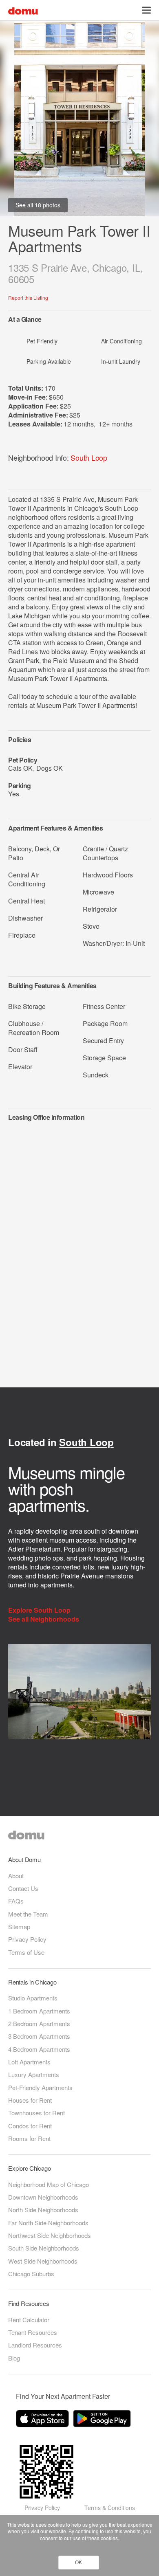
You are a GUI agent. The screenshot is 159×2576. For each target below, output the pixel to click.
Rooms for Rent (29, 2138)
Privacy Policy (27, 1939)
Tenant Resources (33, 2332)
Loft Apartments (29, 2062)
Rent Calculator (29, 2320)
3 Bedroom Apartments (39, 2036)
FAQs (16, 1901)
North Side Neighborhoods (43, 2210)
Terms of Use (26, 1952)
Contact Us (23, 1888)
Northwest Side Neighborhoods (50, 2235)
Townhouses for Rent (36, 2113)
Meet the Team (28, 1914)
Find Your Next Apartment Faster (63, 2396)
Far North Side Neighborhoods (48, 2223)
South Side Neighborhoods (44, 2248)
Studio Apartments (33, 1998)
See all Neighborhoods (44, 1619)
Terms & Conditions (110, 2508)
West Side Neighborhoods (43, 2261)
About (16, 1876)
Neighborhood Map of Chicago (49, 2184)
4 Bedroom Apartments (39, 2049)
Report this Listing (28, 298)
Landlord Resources (35, 2345)
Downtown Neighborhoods (43, 2197)
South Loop (89, 457)
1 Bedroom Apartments (39, 2011)
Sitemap (19, 1927)
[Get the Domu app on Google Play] (103, 2420)
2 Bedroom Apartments (39, 2023)
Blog (14, 2358)
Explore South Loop (40, 1610)
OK (78, 2563)
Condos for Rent (30, 2126)
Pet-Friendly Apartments (40, 2087)
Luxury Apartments (34, 2074)
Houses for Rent (30, 2100)
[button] (146, 10)
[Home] (23, 10)
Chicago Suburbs (31, 2274)
